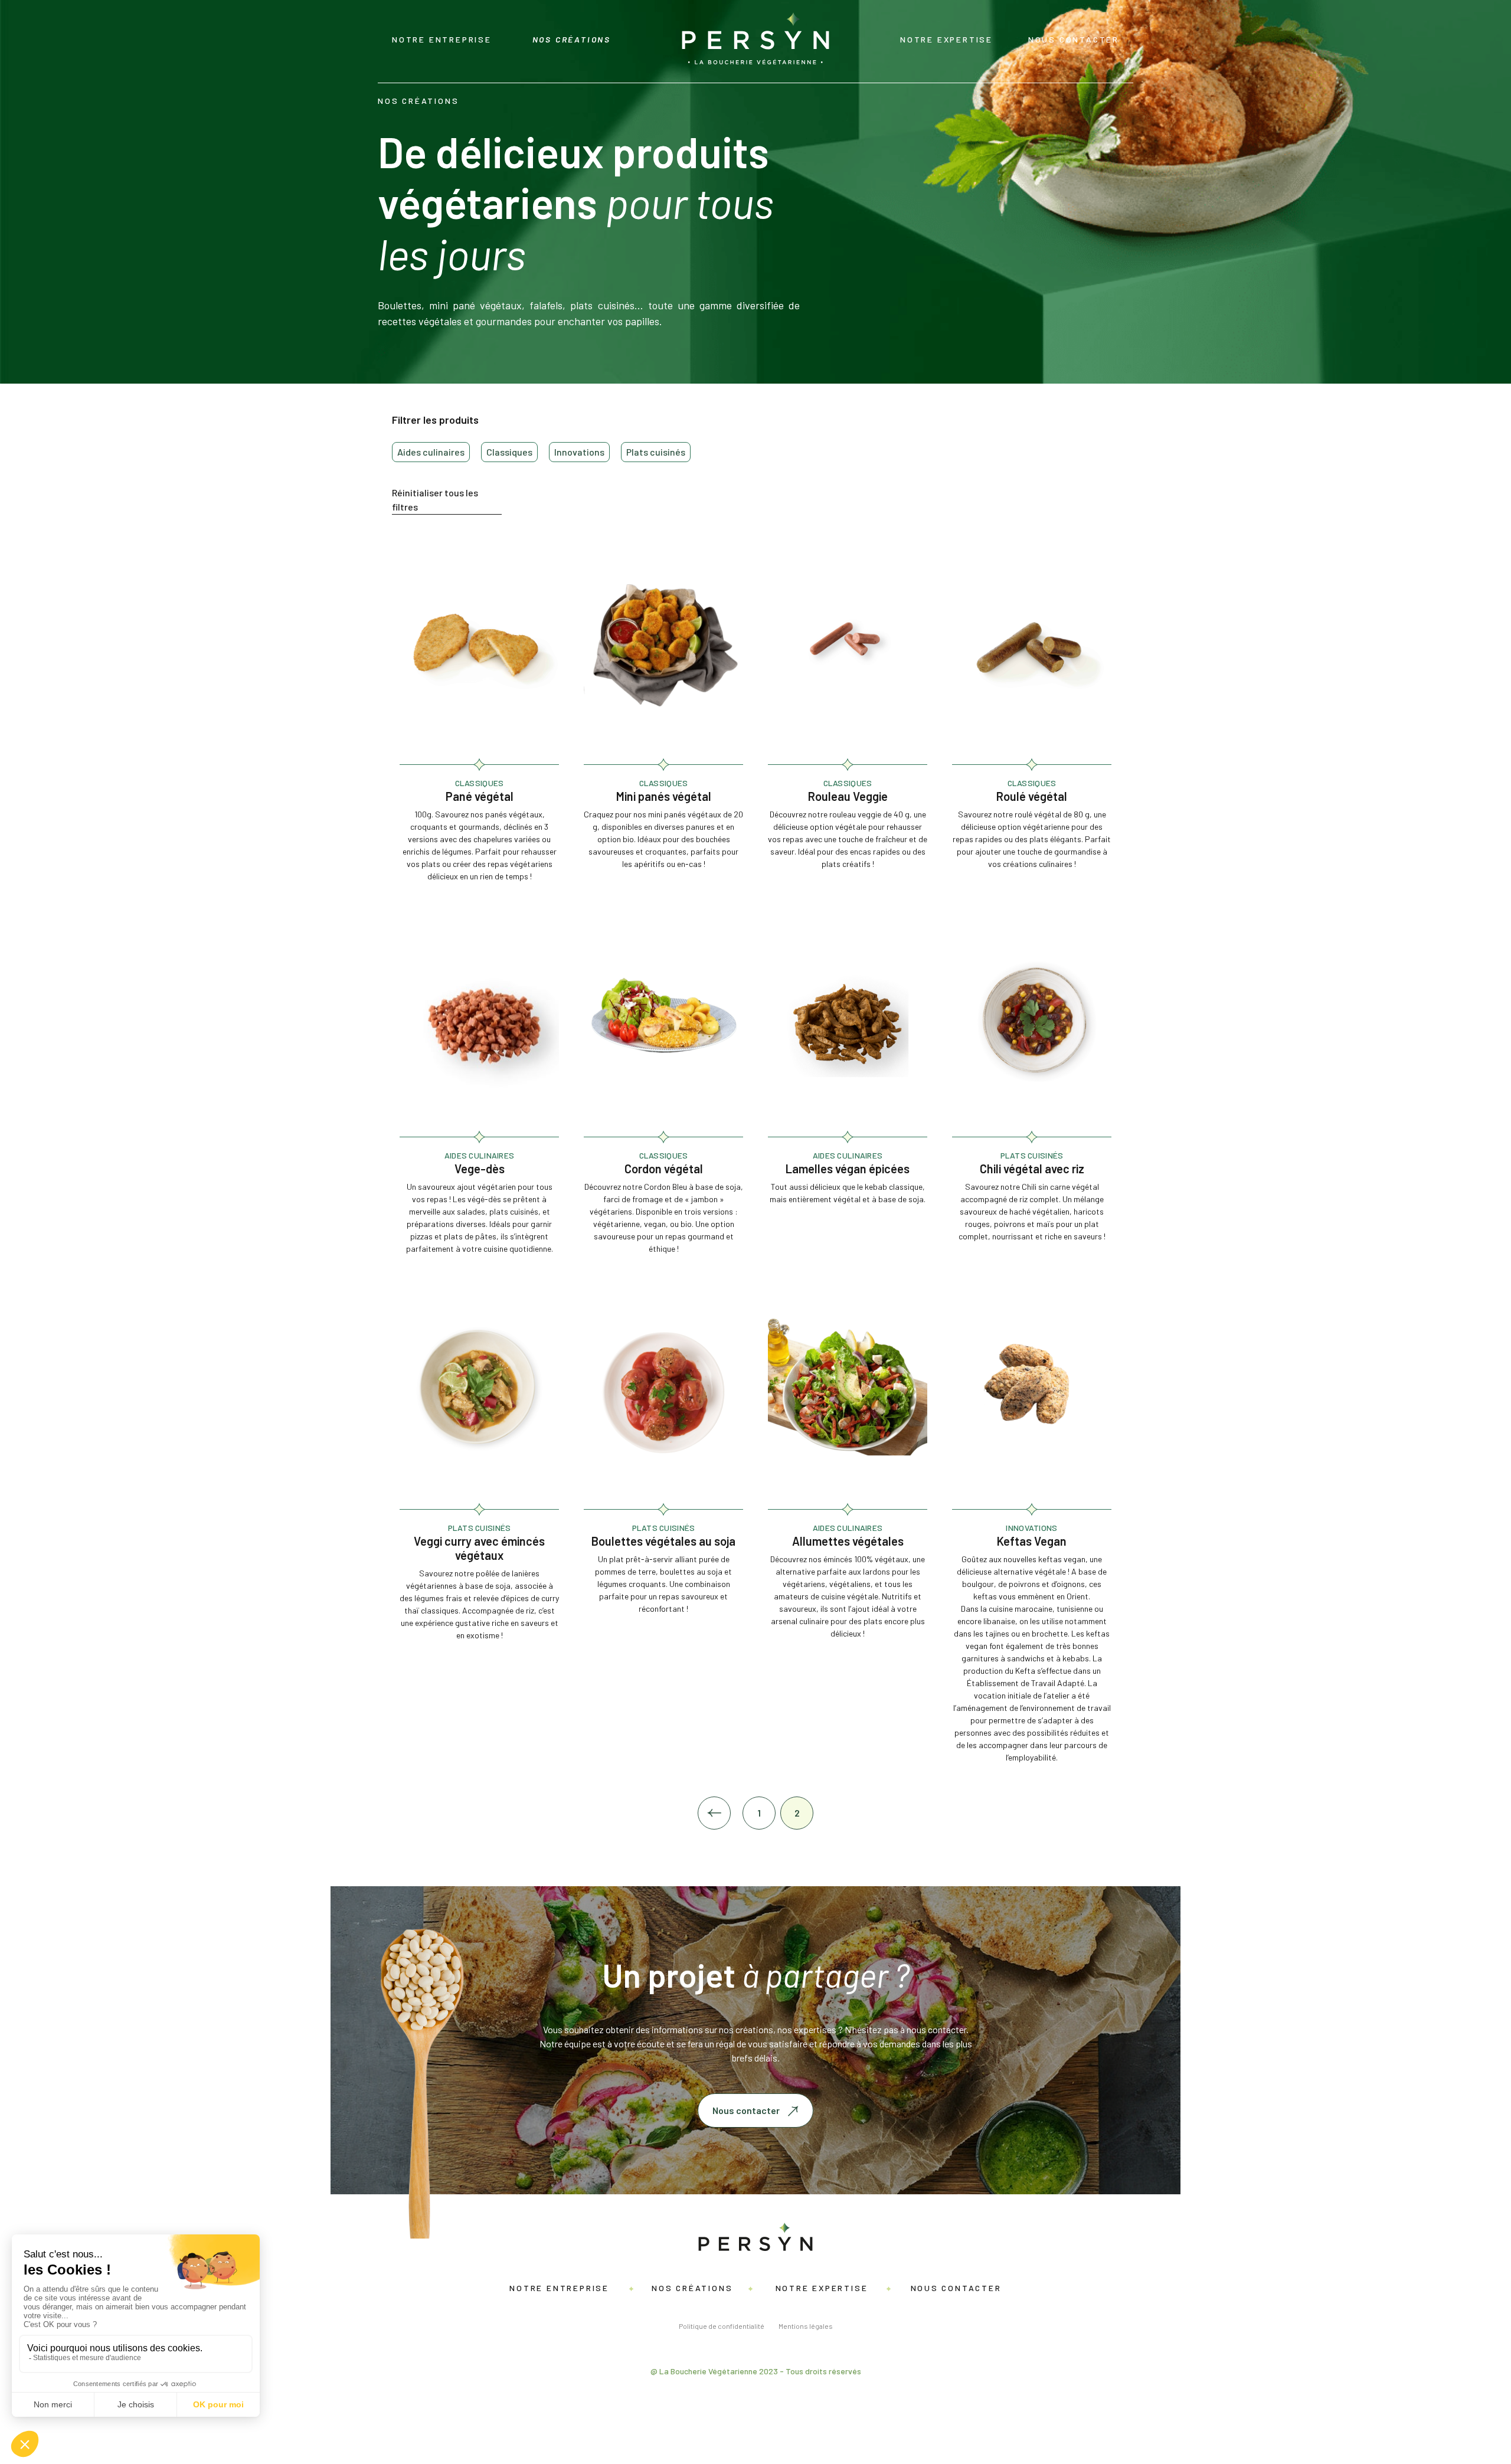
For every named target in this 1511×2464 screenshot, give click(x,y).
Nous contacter (1074, 39)
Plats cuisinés (656, 452)
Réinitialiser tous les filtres (435, 500)
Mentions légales (806, 2326)
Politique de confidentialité (722, 2326)
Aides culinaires (431, 452)
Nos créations (572, 39)
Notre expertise (946, 39)
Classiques (509, 452)
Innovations (579, 452)
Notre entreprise (442, 39)
